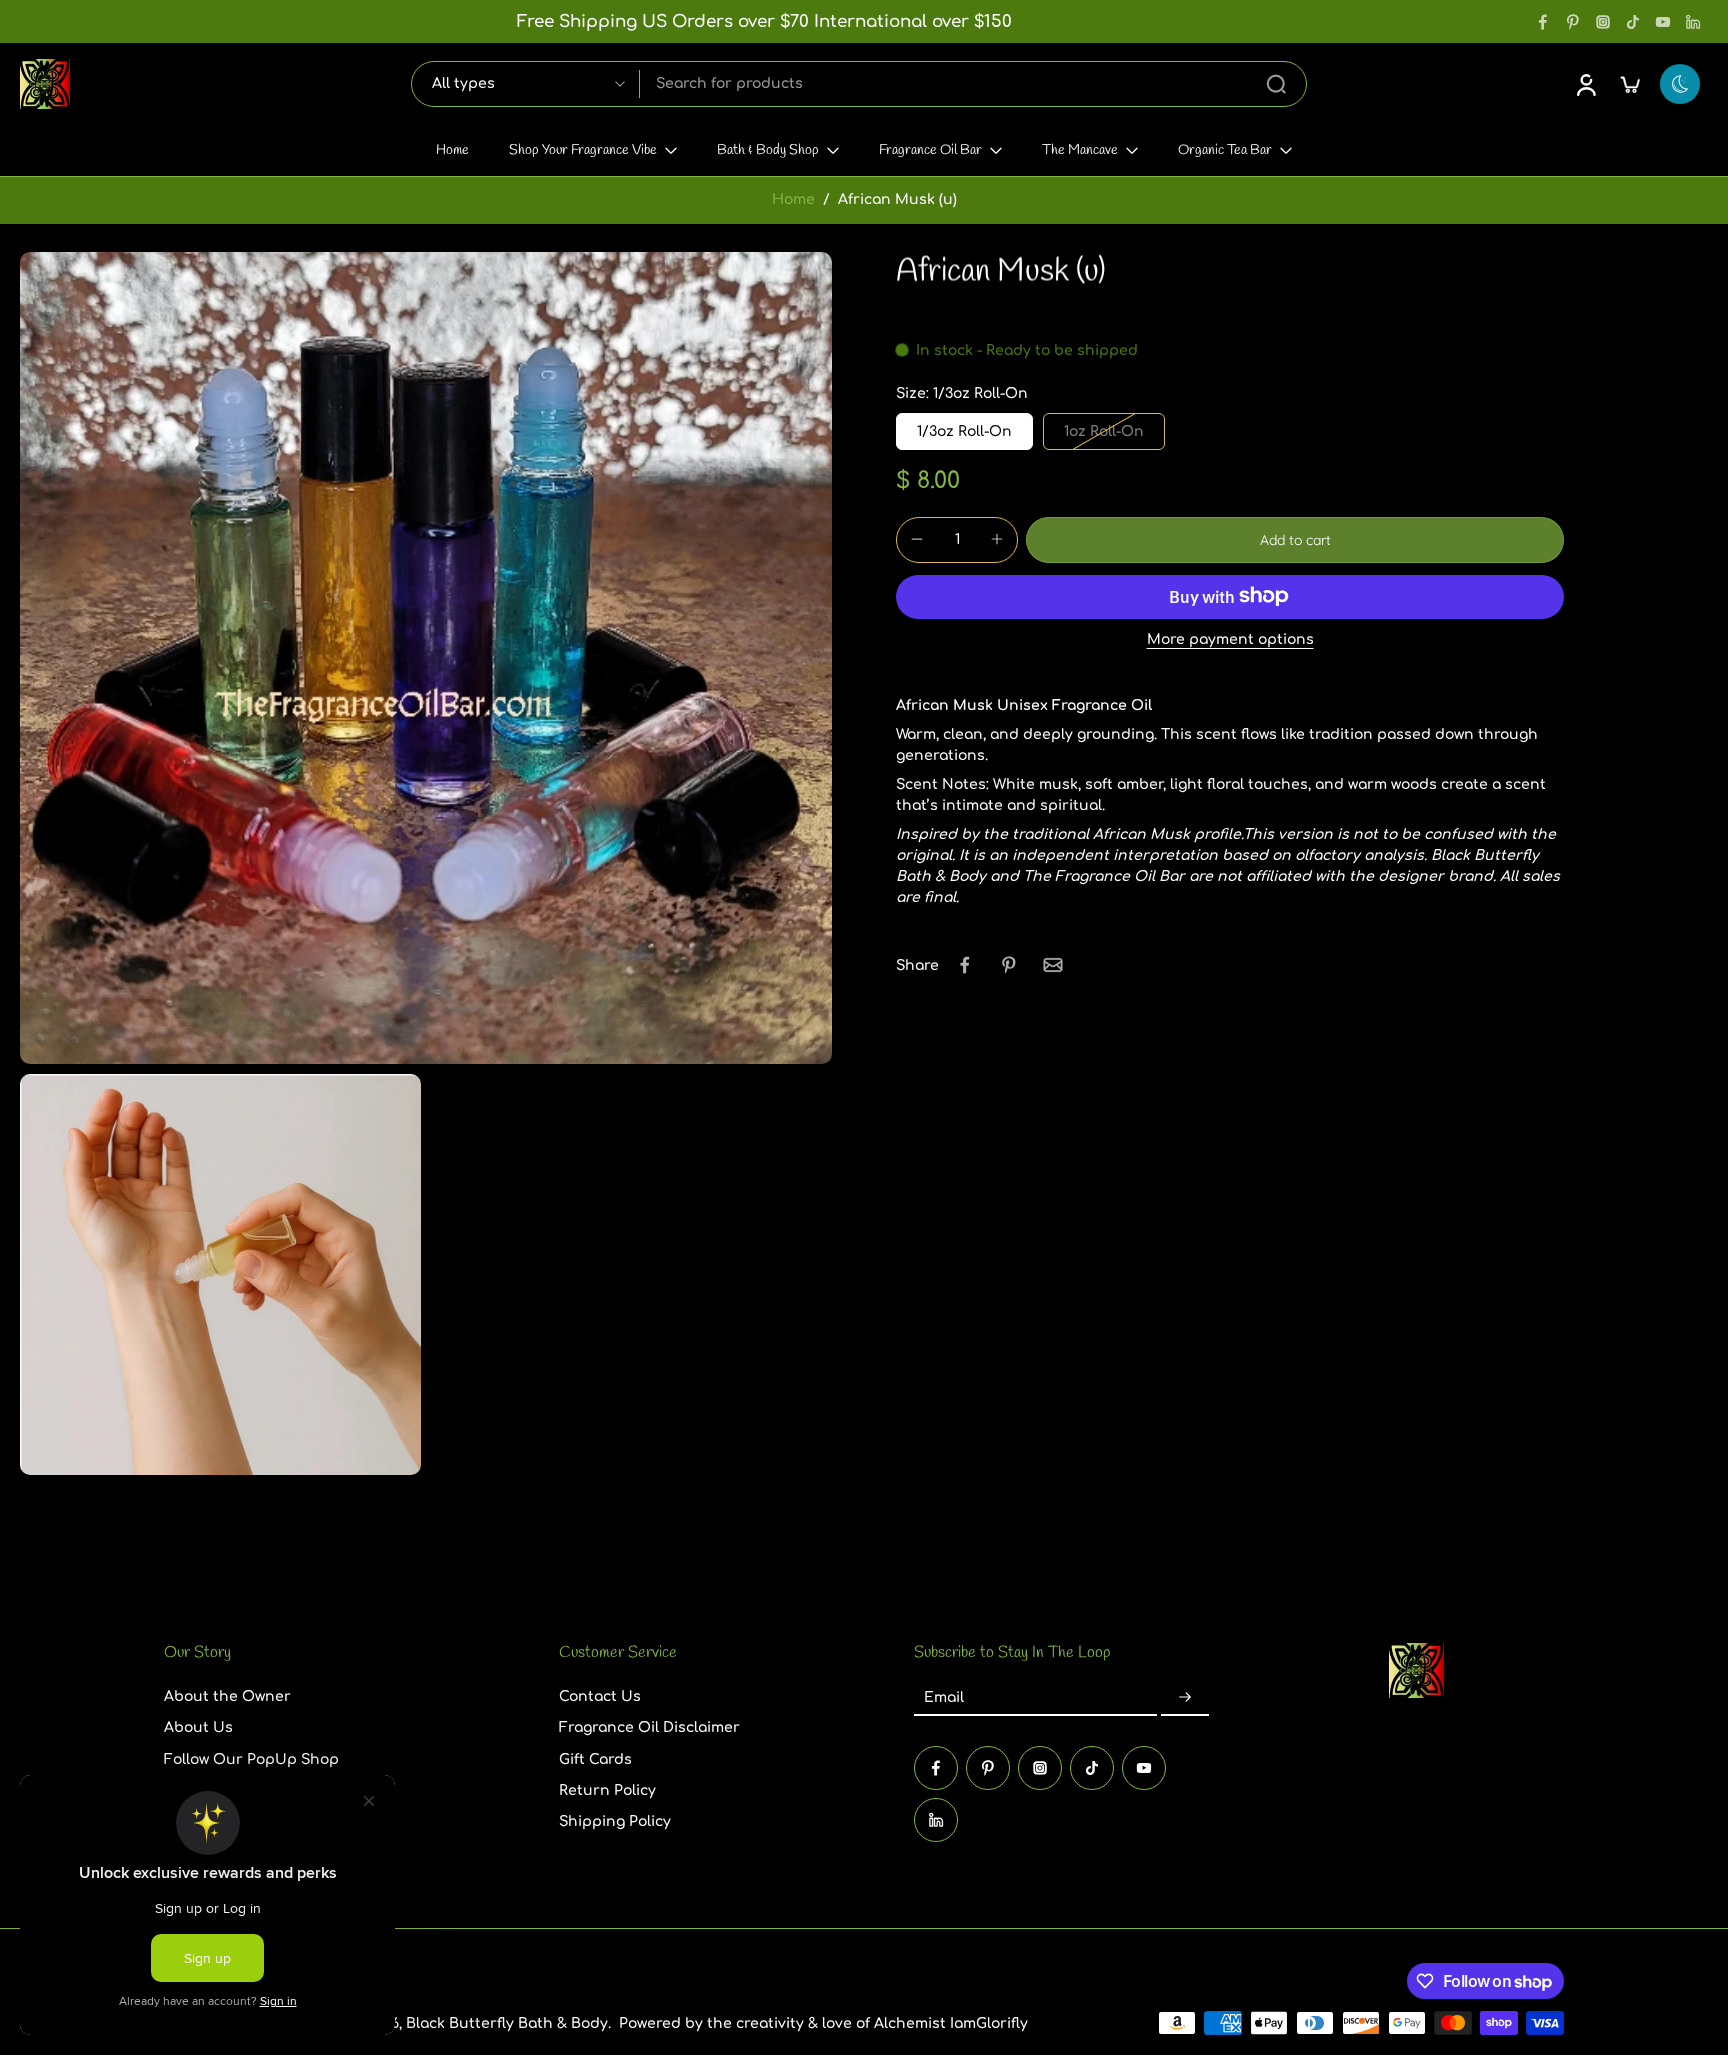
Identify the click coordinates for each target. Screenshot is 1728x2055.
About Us (198, 1727)
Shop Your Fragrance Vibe (583, 150)
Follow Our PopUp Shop (251, 1758)
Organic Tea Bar (1225, 150)
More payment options (1230, 639)
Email (944, 1697)
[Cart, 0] (1630, 84)
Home (452, 150)
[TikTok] (1633, 22)
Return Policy (607, 1790)
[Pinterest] (1573, 22)
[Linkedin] (1693, 22)
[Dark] (1680, 84)
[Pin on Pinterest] (1009, 965)
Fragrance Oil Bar (930, 150)
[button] (1295, 539)
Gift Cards (595, 1758)
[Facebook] (1543, 22)
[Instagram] (1603, 22)
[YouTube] (1663, 22)
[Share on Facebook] (965, 965)
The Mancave (1080, 150)
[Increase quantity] (997, 539)
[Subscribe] (1185, 1697)
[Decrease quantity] (917, 539)
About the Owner (227, 1696)
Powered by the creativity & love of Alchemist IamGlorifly (823, 2022)
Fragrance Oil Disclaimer (649, 1727)
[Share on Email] (1053, 965)
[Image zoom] (426, 658)
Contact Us (600, 1696)
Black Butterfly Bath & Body (507, 2022)
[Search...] (1276, 84)
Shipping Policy (615, 1821)
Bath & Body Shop (768, 150)
